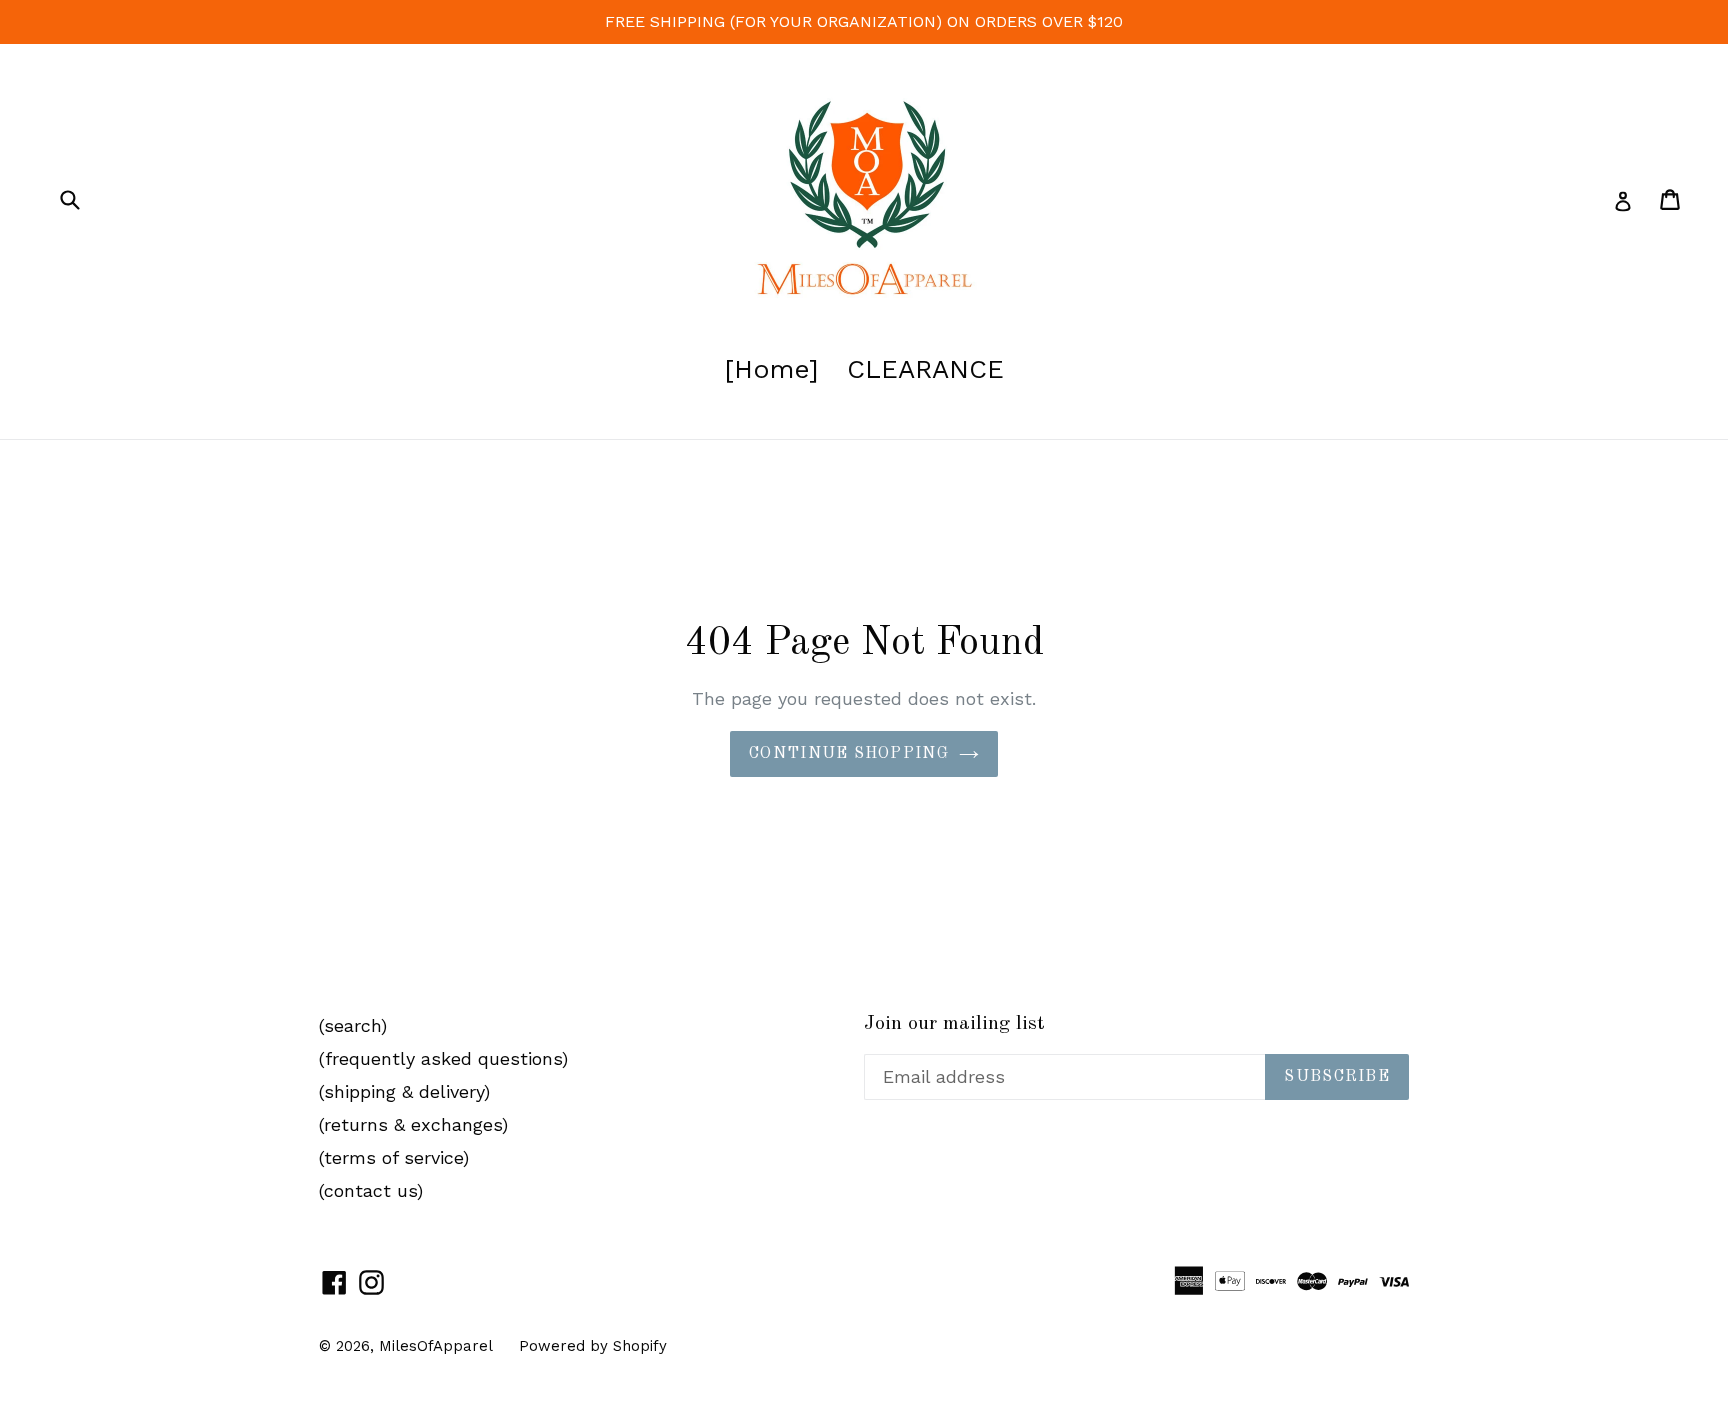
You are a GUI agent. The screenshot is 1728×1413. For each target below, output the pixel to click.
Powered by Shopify (593, 1346)
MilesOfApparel (436, 1346)
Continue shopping (849, 754)
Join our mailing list (954, 1024)
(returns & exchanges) (413, 1124)
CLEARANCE (925, 369)
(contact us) (371, 1190)
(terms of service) (394, 1157)
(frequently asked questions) (443, 1058)
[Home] (771, 369)
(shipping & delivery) (404, 1091)
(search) (353, 1025)
